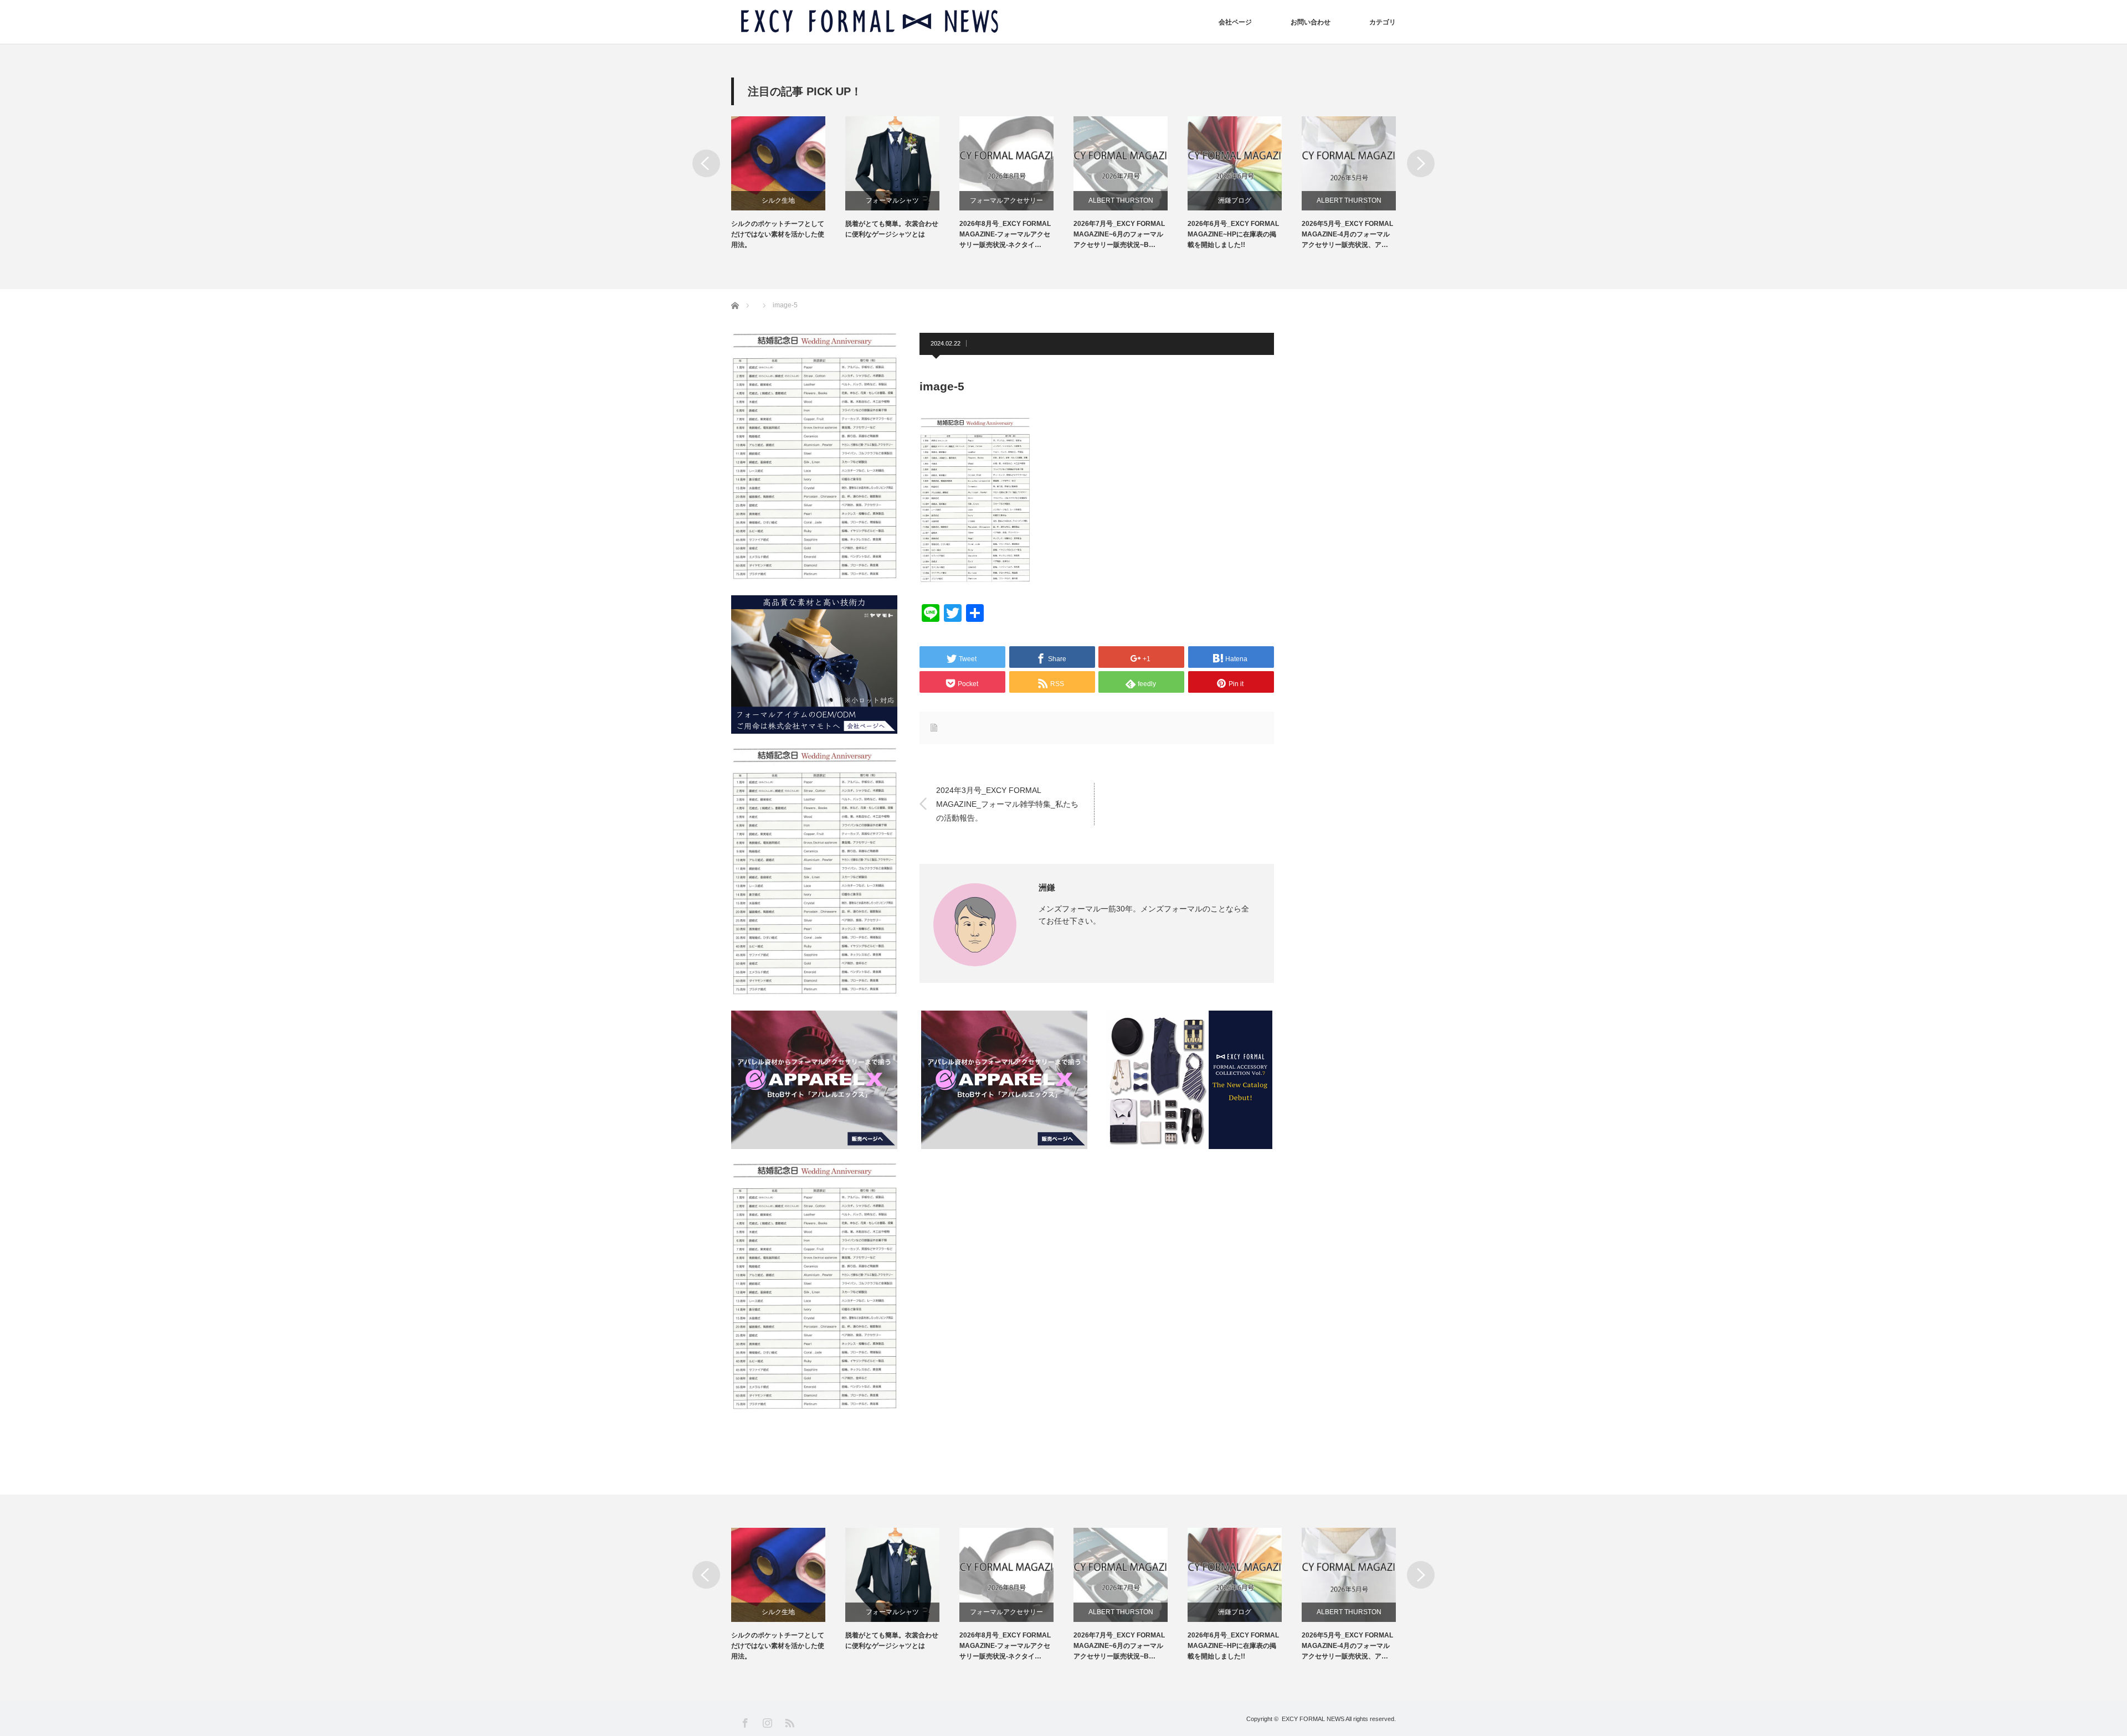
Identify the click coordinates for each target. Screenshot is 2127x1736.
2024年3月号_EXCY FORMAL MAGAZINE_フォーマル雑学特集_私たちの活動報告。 (1007, 803)
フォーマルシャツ (892, 200)
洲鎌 (1047, 887)
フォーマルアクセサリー (1006, 200)
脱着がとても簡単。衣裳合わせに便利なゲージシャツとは (892, 229)
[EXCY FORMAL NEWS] (870, 22)
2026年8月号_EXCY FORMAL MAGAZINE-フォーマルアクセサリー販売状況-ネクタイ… (1005, 234)
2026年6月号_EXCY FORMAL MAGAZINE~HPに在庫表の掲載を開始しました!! (1233, 234)
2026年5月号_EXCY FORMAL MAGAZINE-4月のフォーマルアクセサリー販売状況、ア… (1347, 234)
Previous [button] (706, 163)
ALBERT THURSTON (1121, 200)
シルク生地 (778, 200)
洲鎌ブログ (1235, 200)
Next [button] (1421, 163)
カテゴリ (1383, 22)
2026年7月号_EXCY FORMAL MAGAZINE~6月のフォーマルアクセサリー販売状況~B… (1119, 234)
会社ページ (1235, 22)
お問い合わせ (1311, 22)
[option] (788, 184)
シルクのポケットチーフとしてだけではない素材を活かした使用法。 (778, 234)
